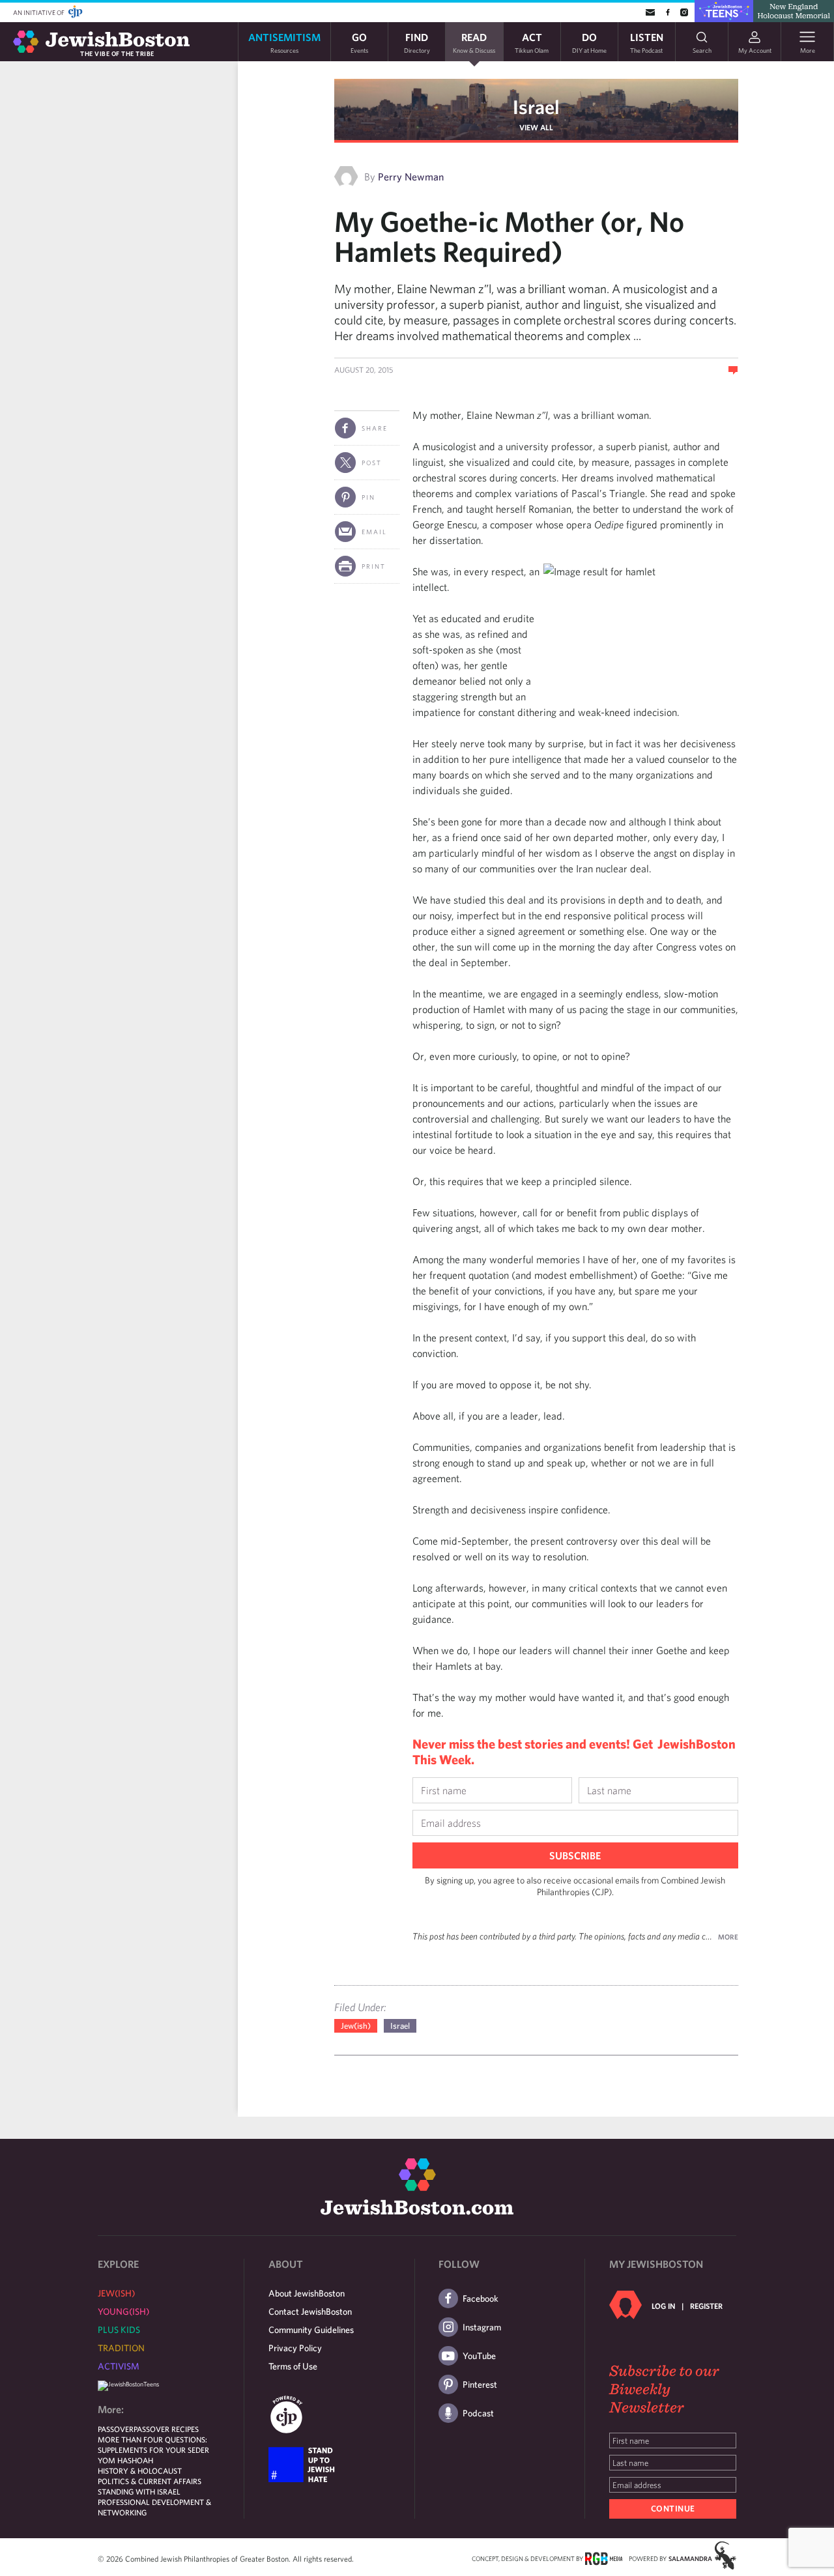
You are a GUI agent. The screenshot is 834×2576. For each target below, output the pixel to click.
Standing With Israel (139, 2491)
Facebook (481, 2298)
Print (374, 566)
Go (359, 42)
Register (706, 2306)
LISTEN (647, 42)
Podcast (478, 2413)
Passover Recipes (166, 2429)
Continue (673, 2509)
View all (536, 127)
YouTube (479, 2356)
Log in (663, 2306)
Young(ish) (123, 2311)
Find (417, 42)
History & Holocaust (140, 2470)
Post (372, 463)
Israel (536, 107)
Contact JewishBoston (310, 2311)
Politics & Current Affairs (150, 2481)
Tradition (121, 2348)
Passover (116, 2429)
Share (375, 428)
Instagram (482, 2327)
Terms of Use (293, 2366)
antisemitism (284, 42)
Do (589, 42)
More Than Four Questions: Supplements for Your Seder (153, 2444)
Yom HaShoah (125, 2460)
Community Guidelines (311, 2330)
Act (532, 42)
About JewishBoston (307, 2293)
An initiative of (39, 12)
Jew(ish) (356, 2026)
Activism (119, 2366)
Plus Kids (119, 2330)
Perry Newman (411, 177)
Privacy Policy (295, 2348)
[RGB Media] (604, 2558)
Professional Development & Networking (154, 2507)
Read (474, 42)
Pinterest (480, 2384)
